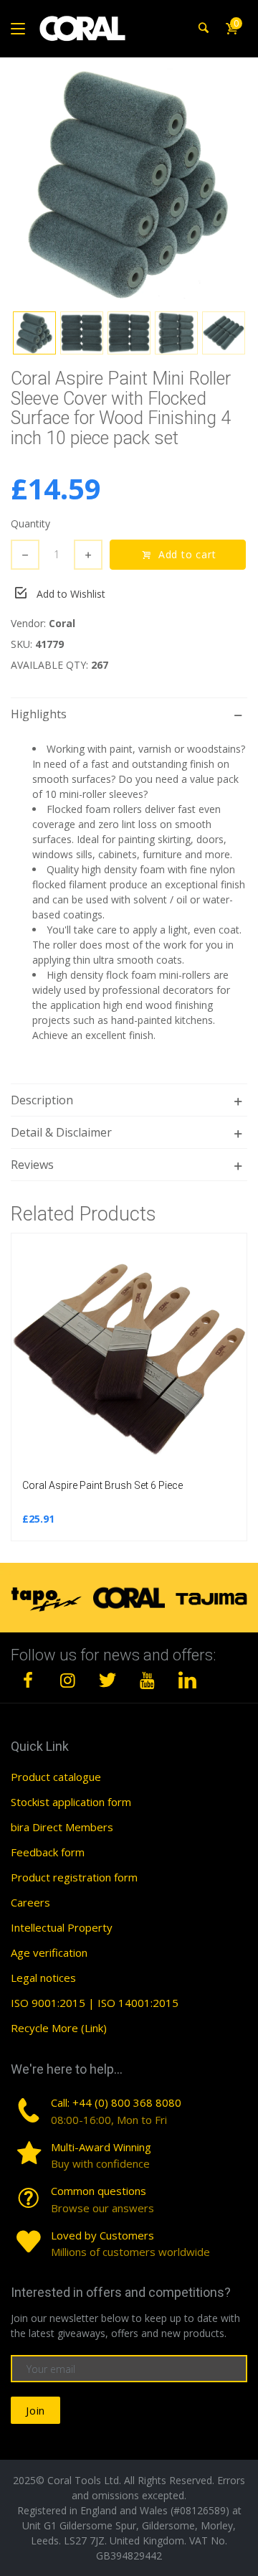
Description (42, 1100)
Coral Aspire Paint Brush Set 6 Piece (102, 1485)
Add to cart (189, 554)
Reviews (32, 1165)
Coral (62, 623)
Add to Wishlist (71, 594)
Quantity (30, 523)
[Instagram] (68, 1680)
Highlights (39, 714)
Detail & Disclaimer (61, 1132)
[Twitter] (107, 1680)
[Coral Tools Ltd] (82, 29)
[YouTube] (148, 1680)
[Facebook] (28, 1680)
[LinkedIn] (187, 1680)
